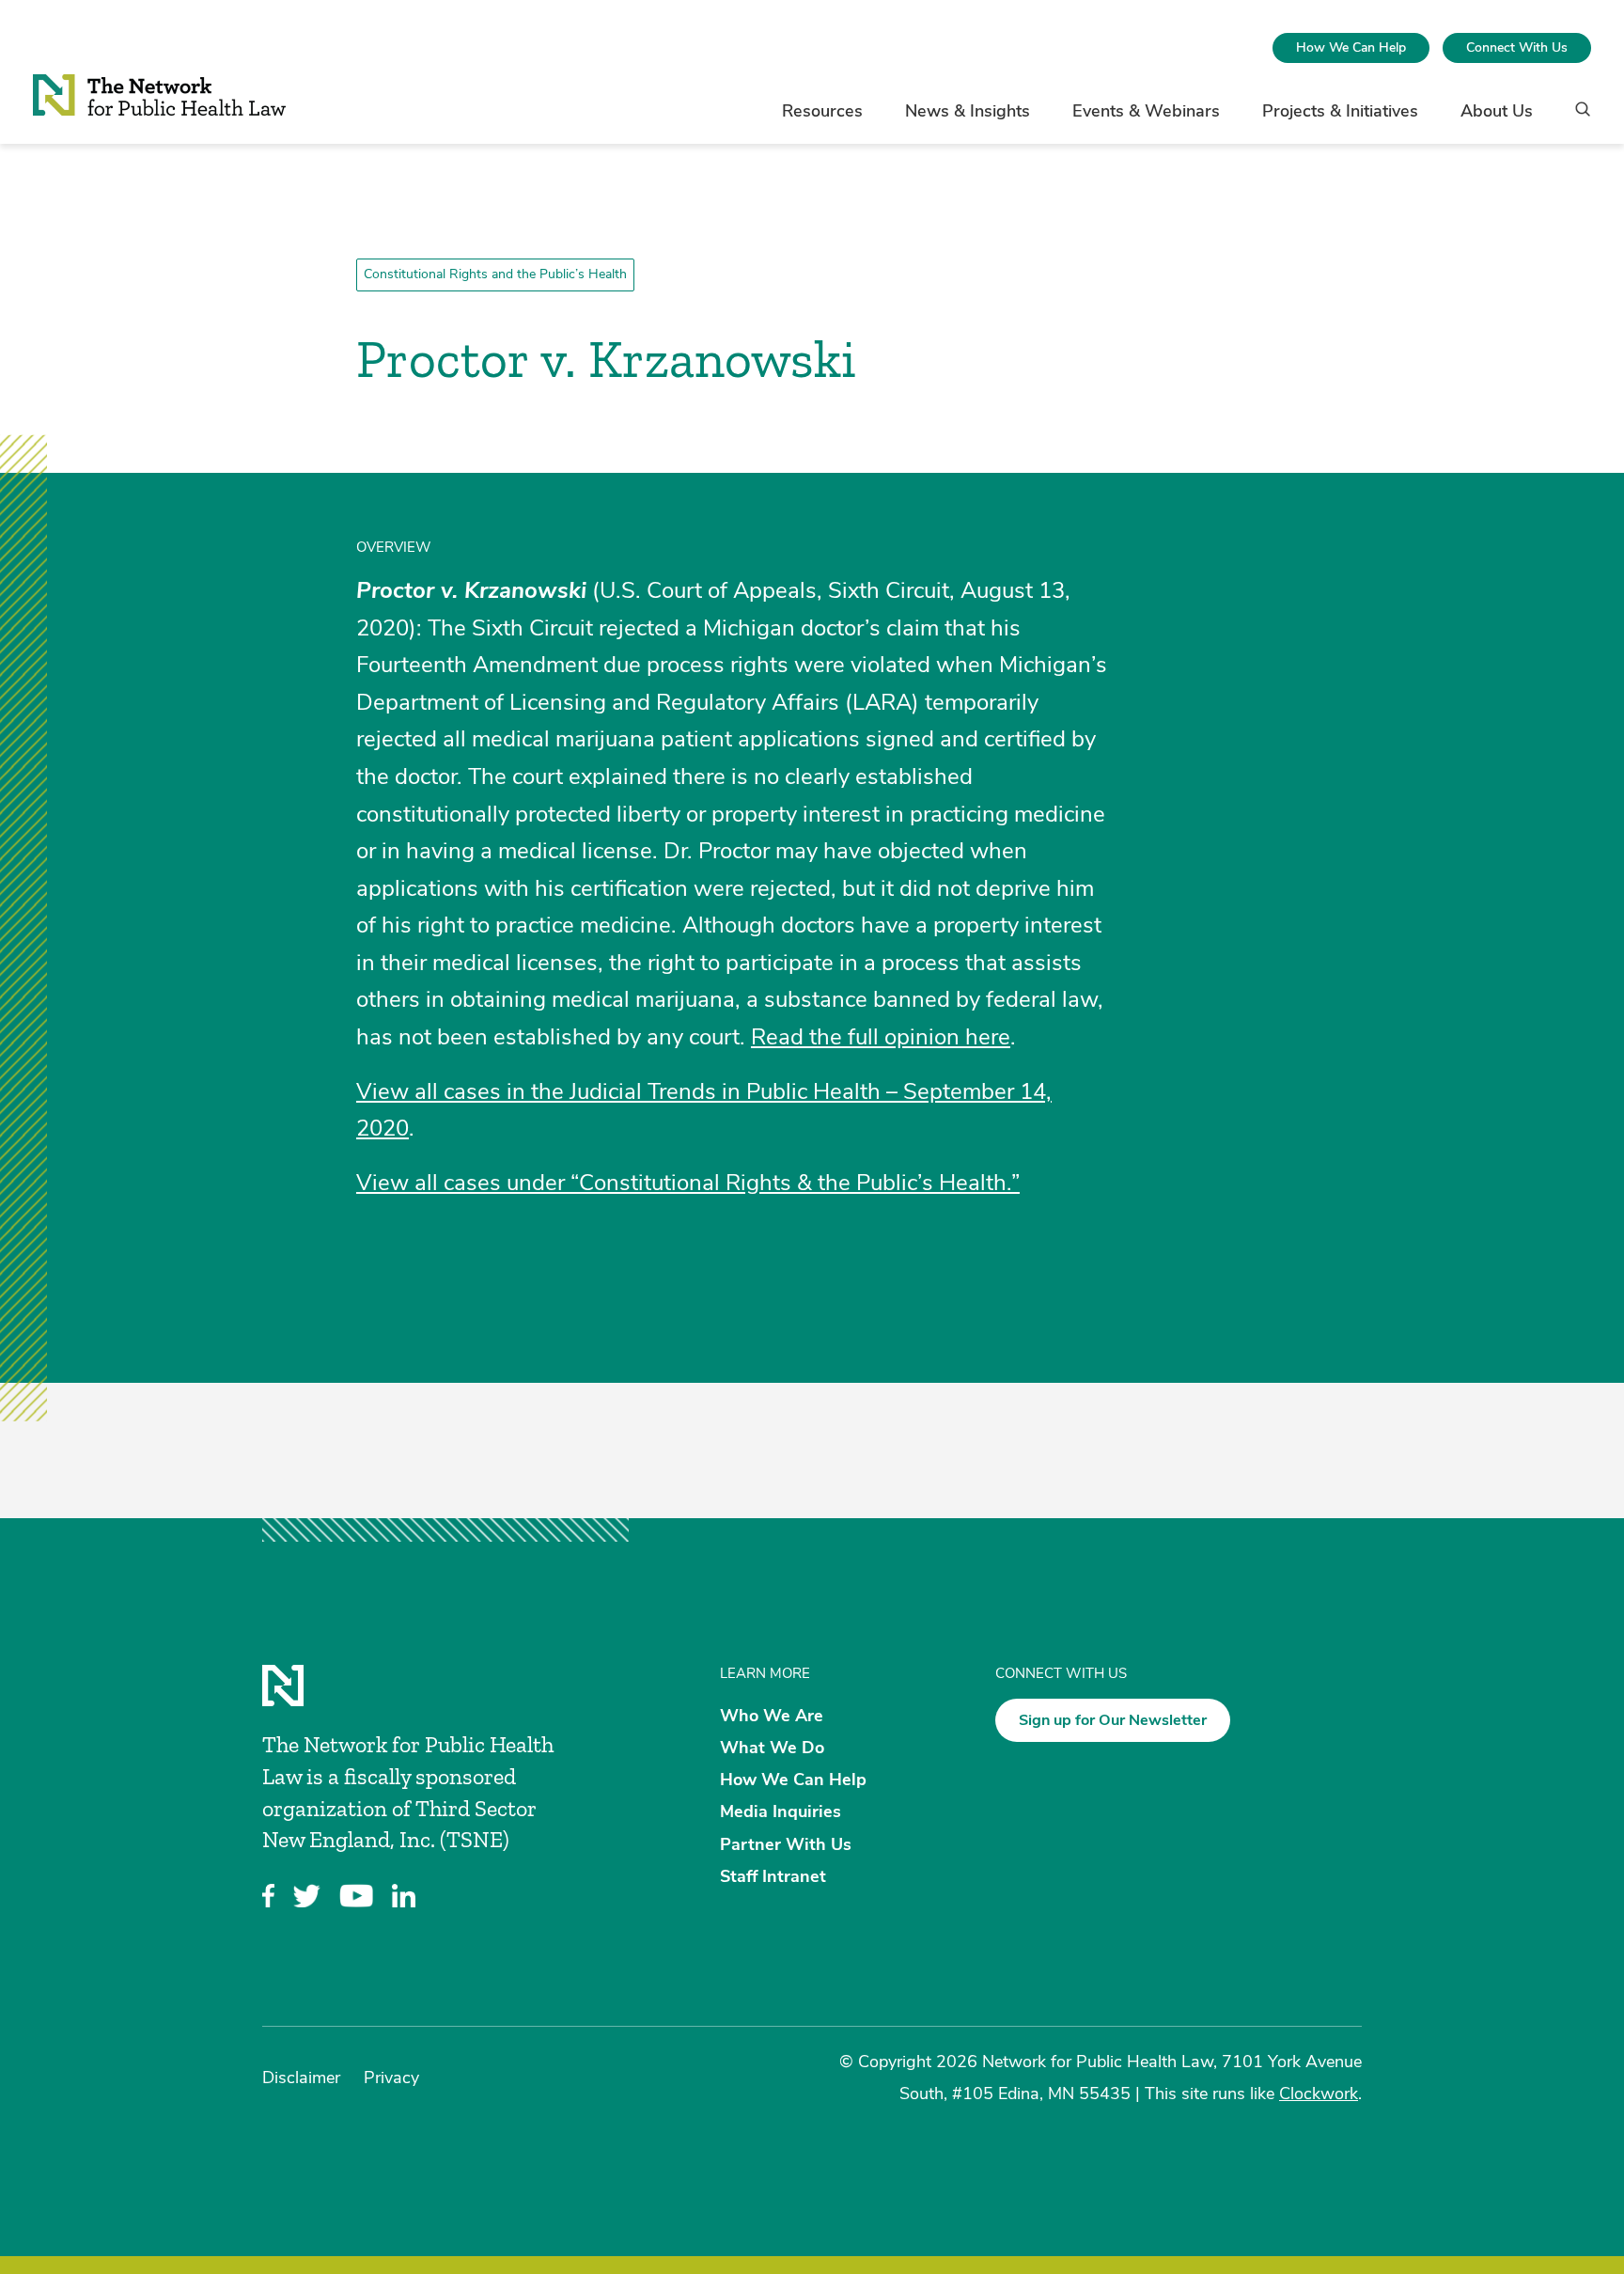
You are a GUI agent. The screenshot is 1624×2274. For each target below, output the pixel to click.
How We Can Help (1351, 47)
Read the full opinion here (881, 1037)
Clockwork (1319, 2094)
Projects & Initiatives (1340, 111)
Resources (822, 111)
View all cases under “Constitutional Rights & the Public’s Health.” (688, 1183)
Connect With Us (1517, 47)
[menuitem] (1351, 48)
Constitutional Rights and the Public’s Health (495, 274)
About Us (1497, 111)
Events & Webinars (1146, 111)
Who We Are (772, 1715)
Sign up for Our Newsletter (1113, 1720)
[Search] (1577, 118)
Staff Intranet (773, 1875)
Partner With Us (786, 1843)
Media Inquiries (781, 1811)
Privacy (391, 2078)
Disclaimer (301, 2078)
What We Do (772, 1748)
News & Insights (968, 111)
